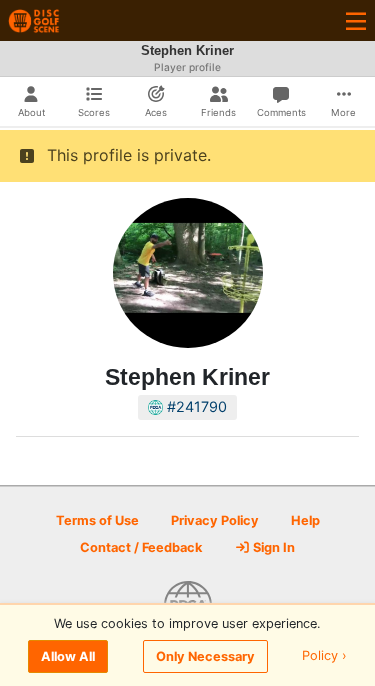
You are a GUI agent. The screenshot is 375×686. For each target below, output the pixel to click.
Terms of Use (97, 520)
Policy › (324, 656)
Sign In (272, 547)
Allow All (68, 656)
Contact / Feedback (141, 547)
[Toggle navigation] (356, 20)
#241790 (195, 406)
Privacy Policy (215, 520)
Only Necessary (205, 656)
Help (305, 520)
